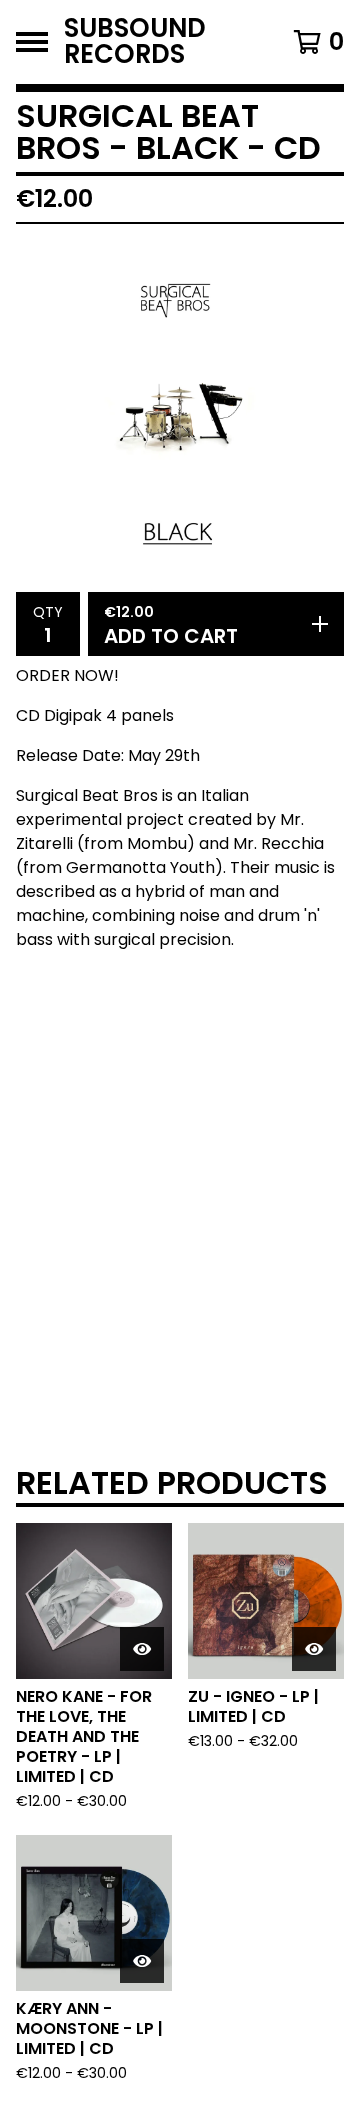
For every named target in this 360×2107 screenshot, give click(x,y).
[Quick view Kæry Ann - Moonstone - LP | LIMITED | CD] (142, 1961)
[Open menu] (32, 42)
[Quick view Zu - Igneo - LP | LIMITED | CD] (314, 1649)
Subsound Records (135, 42)
